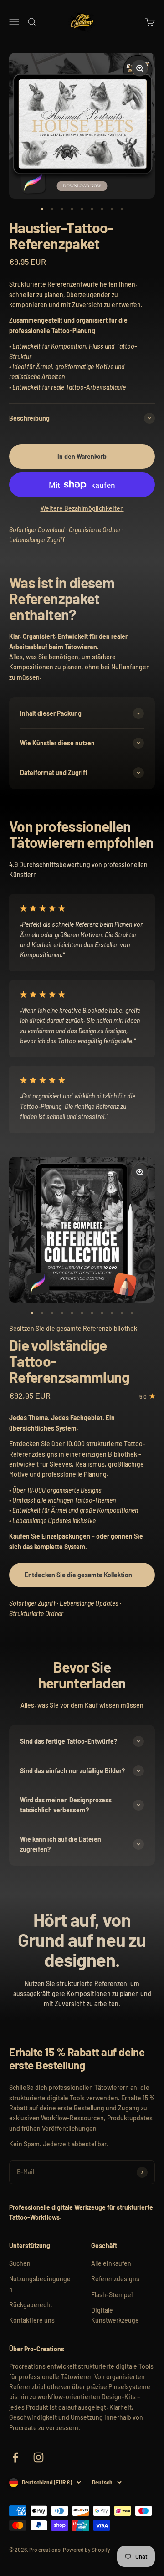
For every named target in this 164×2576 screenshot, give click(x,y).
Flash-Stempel (112, 2295)
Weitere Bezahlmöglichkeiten (82, 508)
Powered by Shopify (87, 2550)
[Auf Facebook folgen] (15, 2457)
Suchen (20, 2263)
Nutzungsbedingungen (40, 2284)
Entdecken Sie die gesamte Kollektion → (82, 1575)
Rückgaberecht (31, 2305)
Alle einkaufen (111, 2263)
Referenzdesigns (115, 2279)
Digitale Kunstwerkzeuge (115, 2315)
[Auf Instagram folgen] (38, 2457)
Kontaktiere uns (32, 2320)
